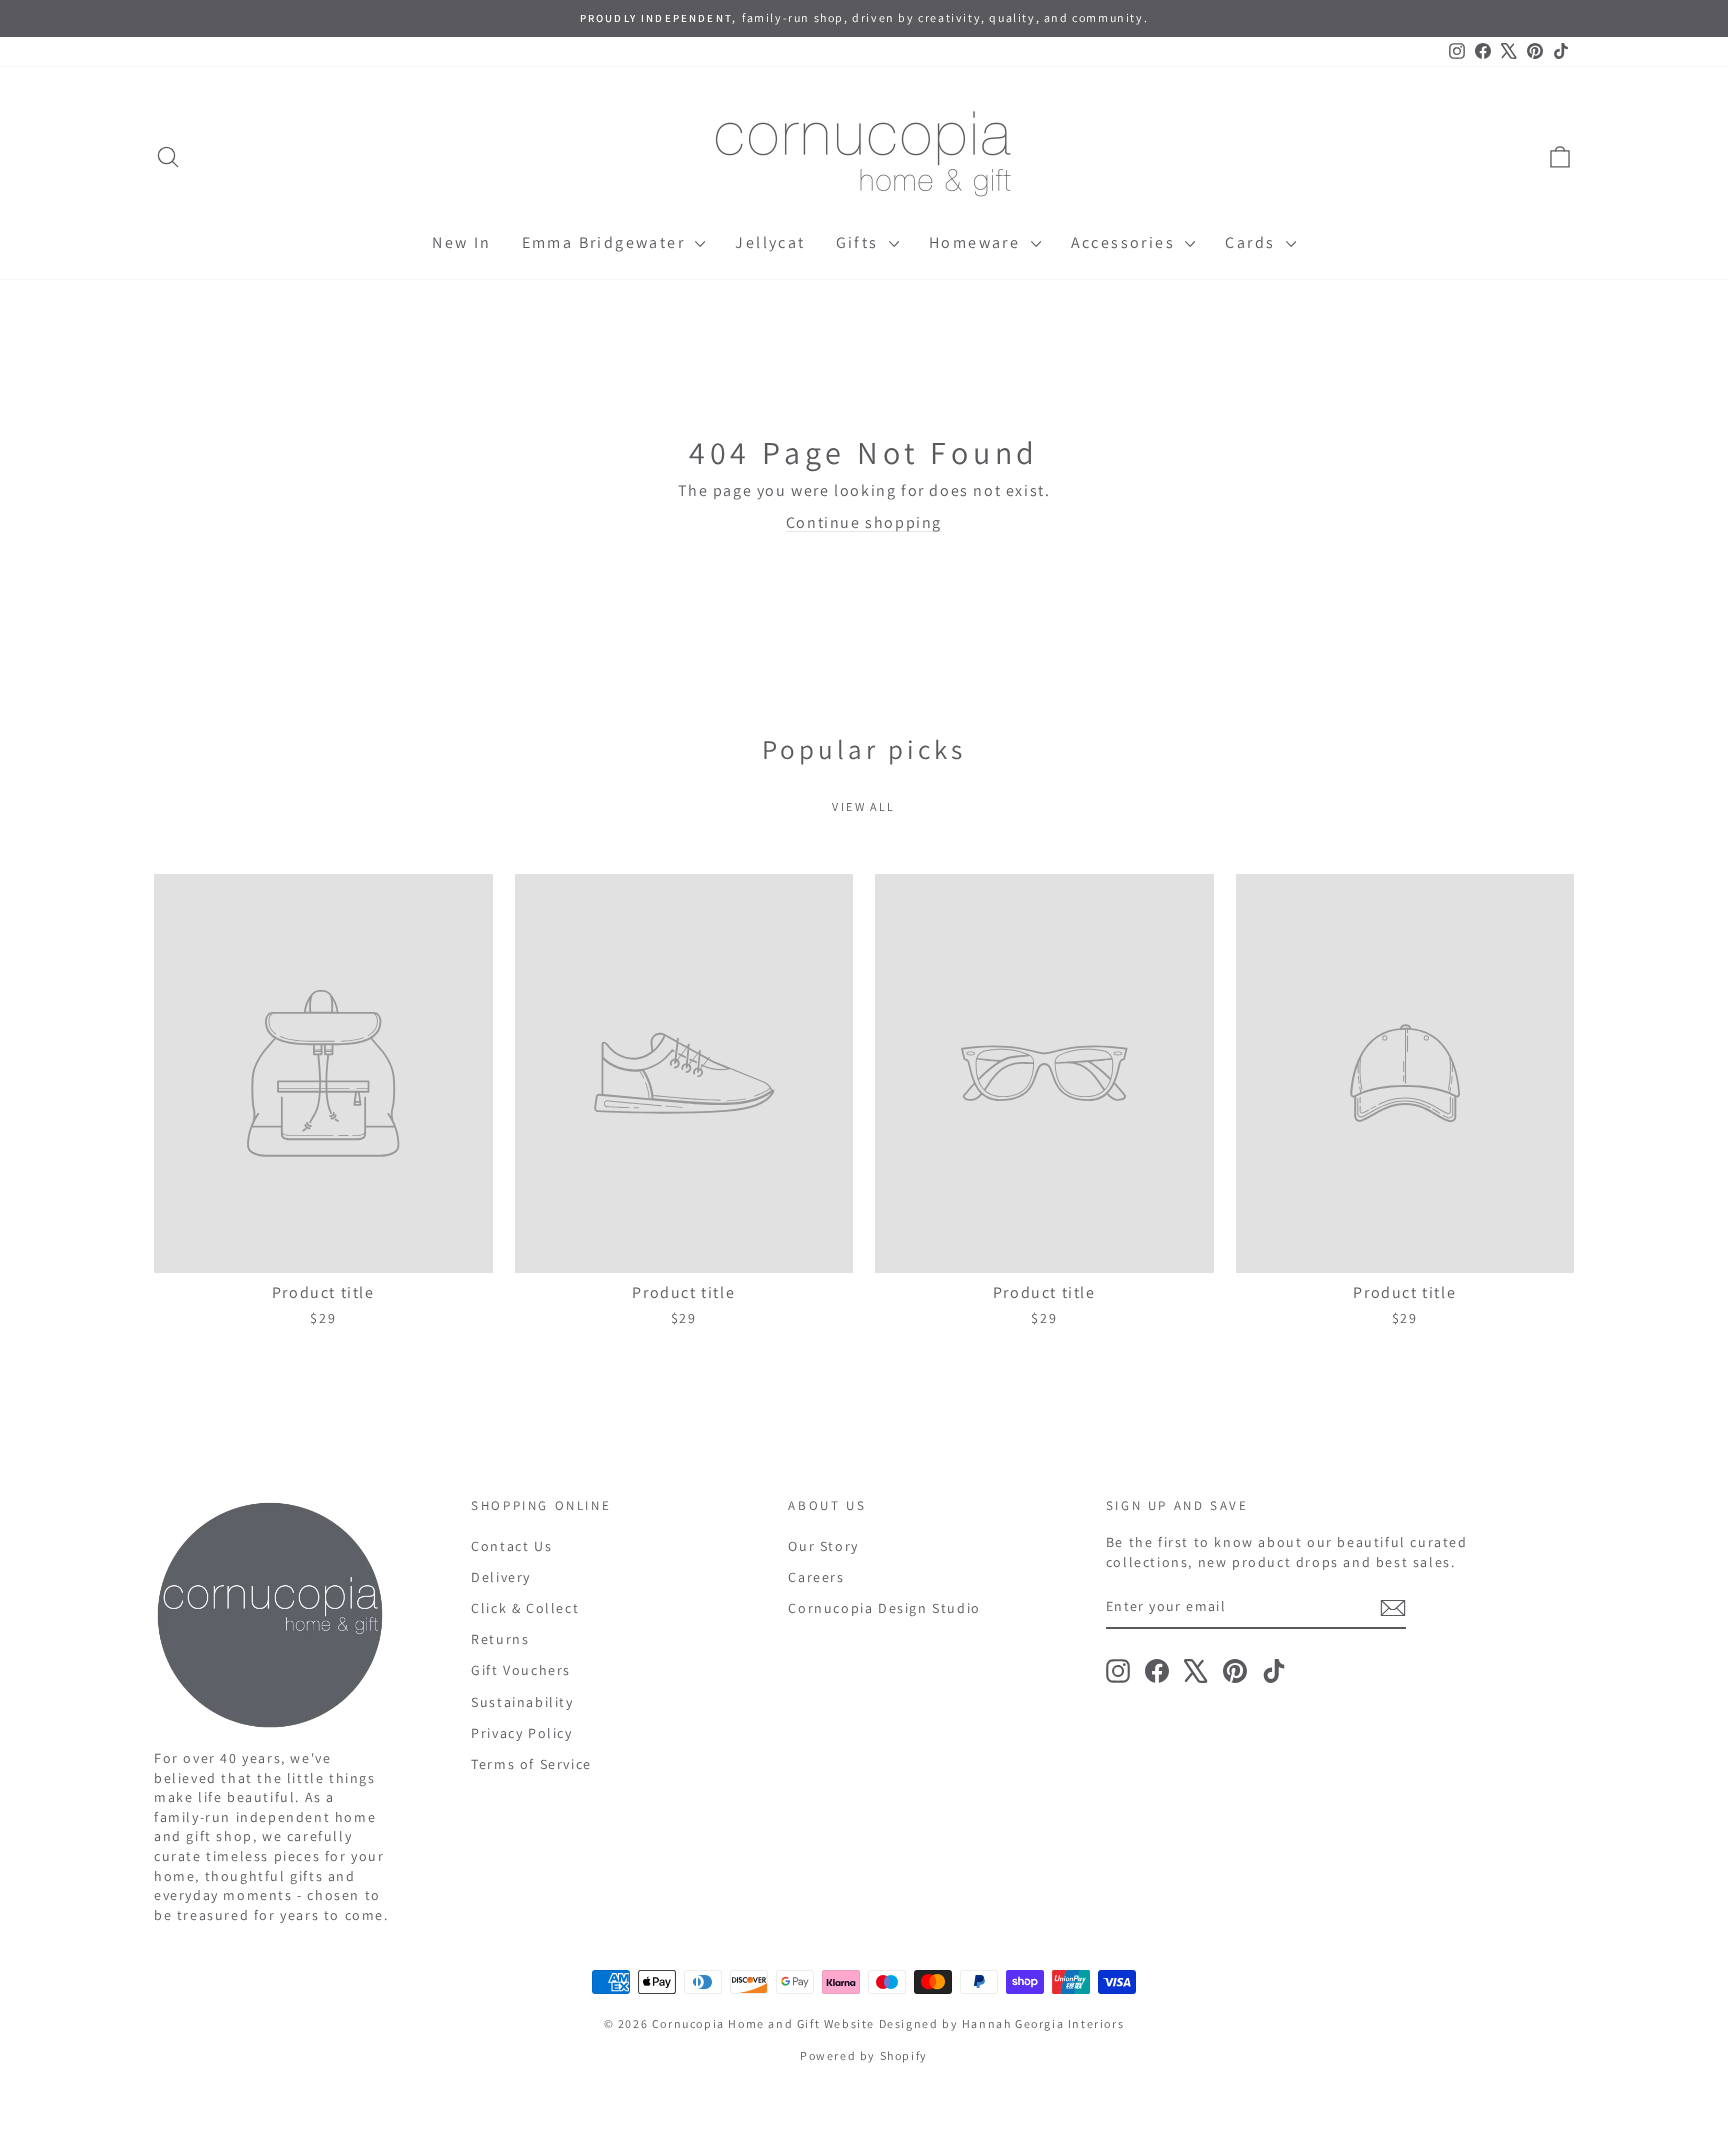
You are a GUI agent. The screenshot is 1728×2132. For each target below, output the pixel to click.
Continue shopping (864, 522)
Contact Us (511, 1546)
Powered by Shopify (864, 2055)
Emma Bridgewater (606, 242)
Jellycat (770, 242)
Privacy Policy (521, 1733)
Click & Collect (525, 1608)
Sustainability (522, 1702)
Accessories (1126, 242)
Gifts (860, 242)
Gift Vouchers (521, 1670)
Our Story (823, 1546)
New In (461, 242)
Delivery (501, 1577)
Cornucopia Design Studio (884, 1608)
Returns (500, 1639)
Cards (1252, 242)
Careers (816, 1577)
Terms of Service (531, 1764)
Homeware (977, 242)
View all (863, 806)
